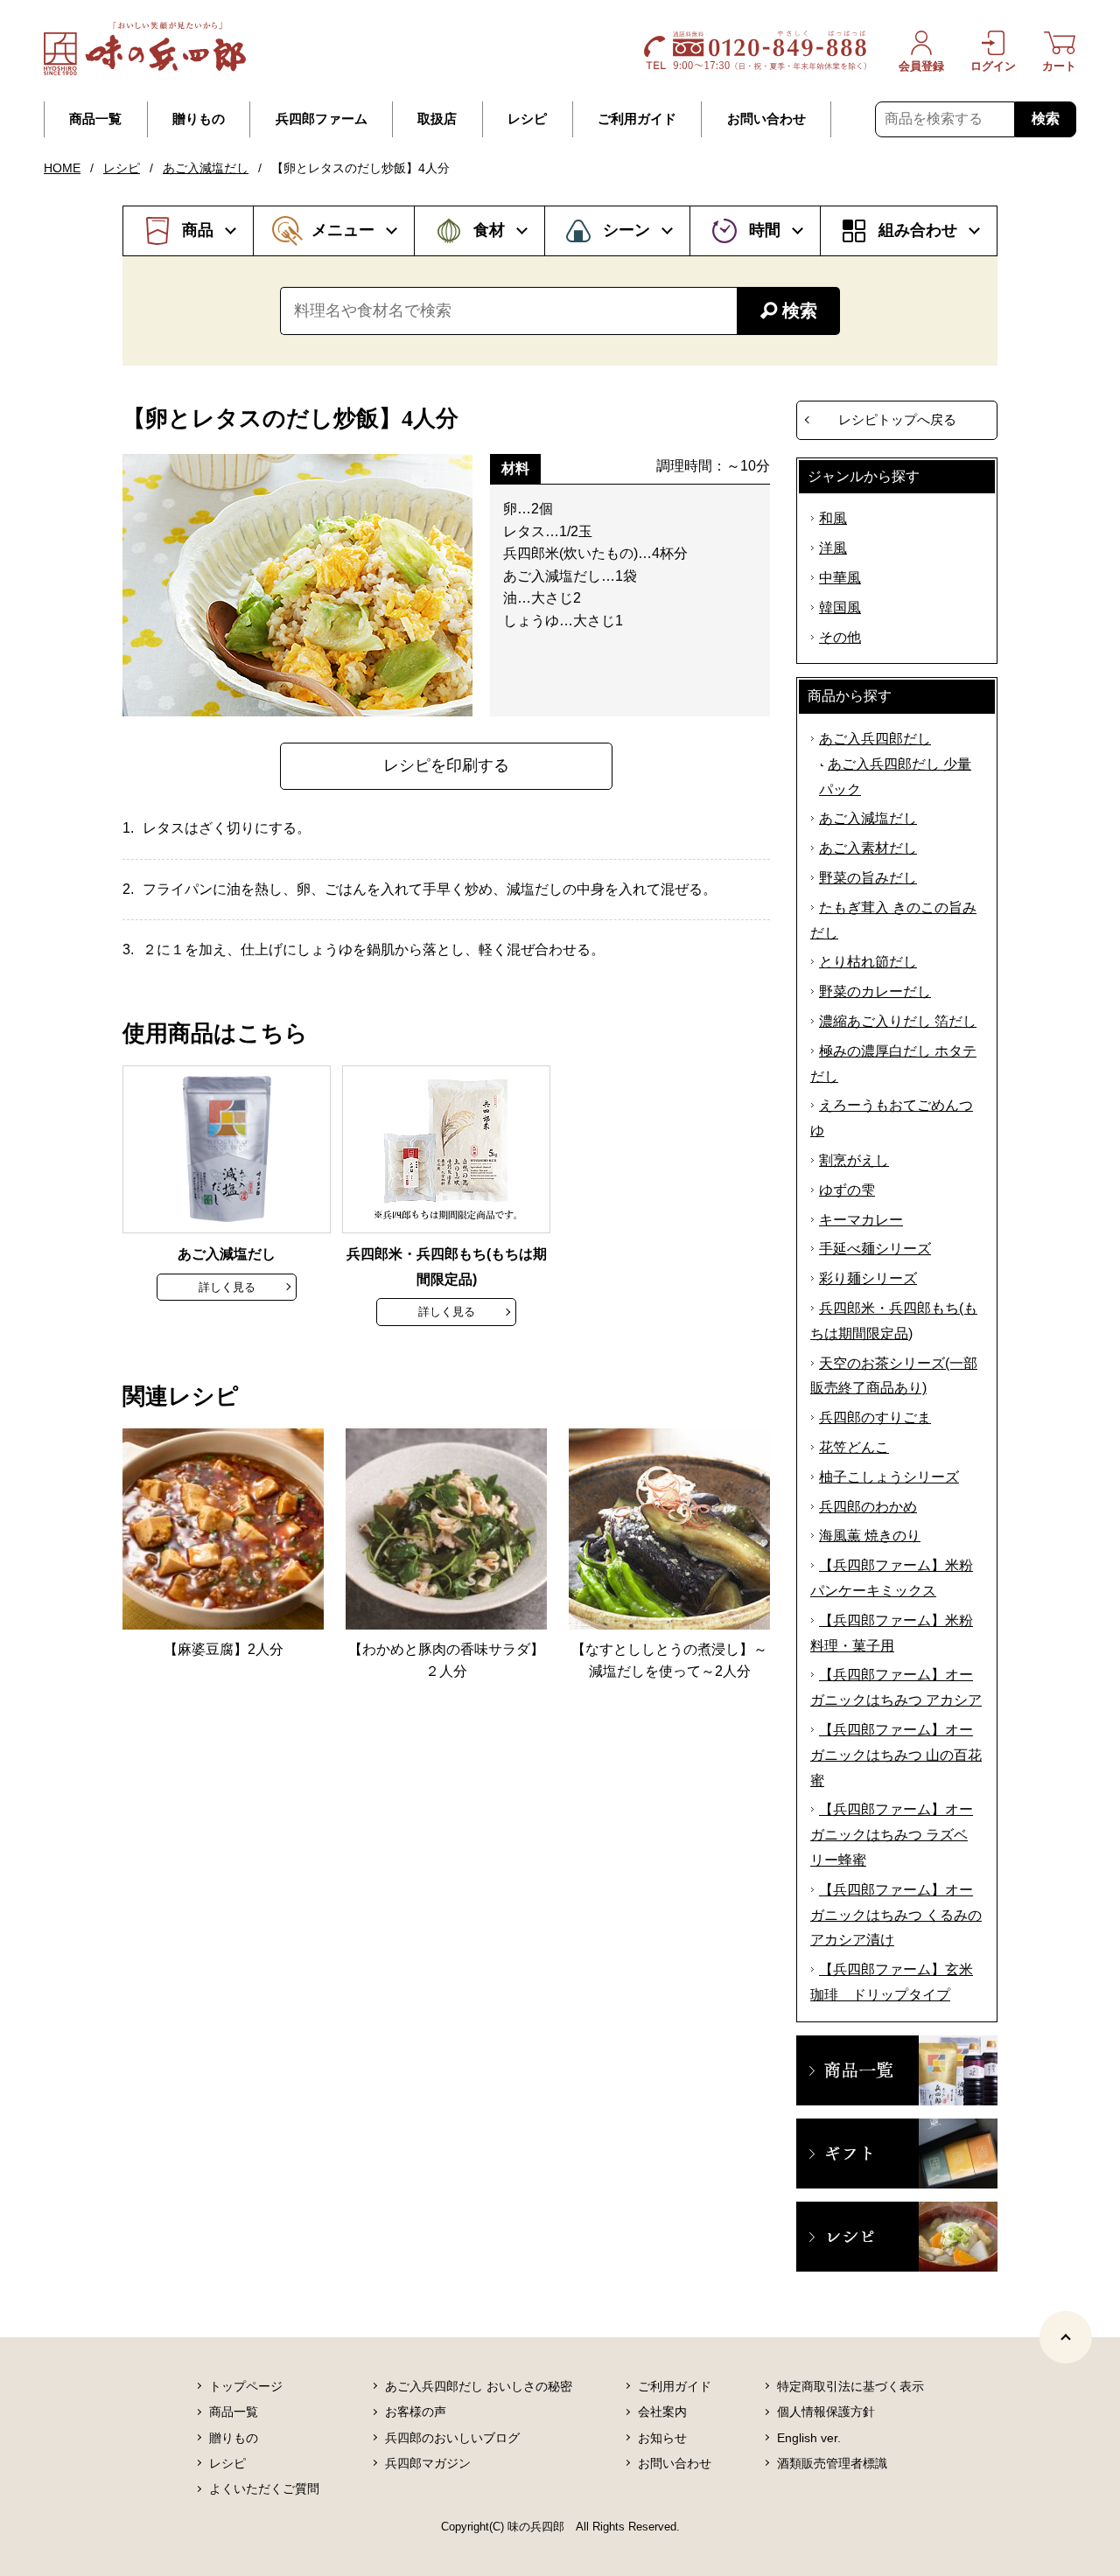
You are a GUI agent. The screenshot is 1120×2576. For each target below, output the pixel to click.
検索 (1046, 119)
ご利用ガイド (637, 119)
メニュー (343, 230)
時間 (765, 230)
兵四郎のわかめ (868, 1507)
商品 (198, 230)
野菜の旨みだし (868, 878)
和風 (833, 518)
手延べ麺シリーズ (875, 1249)
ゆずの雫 (847, 1190)
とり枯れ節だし (868, 962)
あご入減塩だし (206, 168)
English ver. (809, 2438)
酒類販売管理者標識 (832, 2463)
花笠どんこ (854, 1447)
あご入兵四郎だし (875, 739)
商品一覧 (95, 119)
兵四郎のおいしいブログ (452, 2438)
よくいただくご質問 (264, 2489)
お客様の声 (416, 2412)
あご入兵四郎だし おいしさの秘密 (479, 2386)
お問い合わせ (766, 119)
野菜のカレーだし (875, 991)
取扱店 (437, 119)
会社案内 (662, 2412)
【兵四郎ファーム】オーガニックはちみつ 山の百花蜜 (896, 1755)
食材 (489, 230)
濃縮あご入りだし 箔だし (898, 1021)
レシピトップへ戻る (897, 419)
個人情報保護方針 (826, 2412)
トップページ (246, 2386)
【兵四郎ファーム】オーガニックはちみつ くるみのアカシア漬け (896, 1915)
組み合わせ (918, 230)
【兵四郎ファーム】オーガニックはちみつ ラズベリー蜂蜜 (892, 1835)
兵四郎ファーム (322, 119)
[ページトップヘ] (1066, 2337)
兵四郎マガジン (428, 2463)
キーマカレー (861, 1220)
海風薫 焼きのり (870, 1536)
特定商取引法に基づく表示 (850, 2386)
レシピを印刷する (446, 765)
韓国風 (840, 607)
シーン (626, 230)
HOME (62, 168)
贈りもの (199, 119)
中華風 (840, 578)
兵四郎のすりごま (875, 1417)
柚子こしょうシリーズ (889, 1477)
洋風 (833, 548)
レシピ (527, 119)
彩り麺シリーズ (868, 1278)
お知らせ (662, 2438)
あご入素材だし (868, 848)
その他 (840, 637)
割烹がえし (854, 1160)
